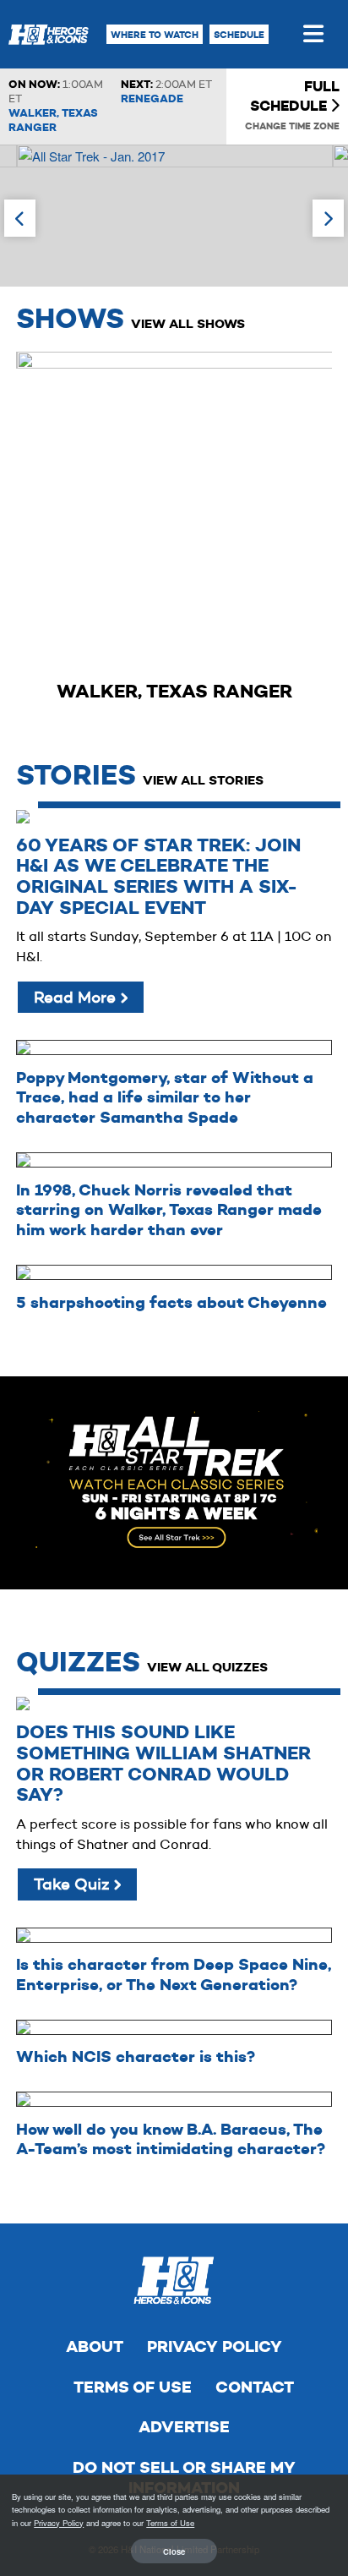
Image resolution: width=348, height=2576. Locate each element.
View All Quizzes (207, 1667)
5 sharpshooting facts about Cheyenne (171, 1302)
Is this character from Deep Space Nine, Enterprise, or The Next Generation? (174, 1974)
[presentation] (20, 218)
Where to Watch (155, 35)
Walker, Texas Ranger (53, 120)
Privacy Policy (215, 2346)
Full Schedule (295, 96)
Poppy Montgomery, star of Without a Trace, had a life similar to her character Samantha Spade (165, 1098)
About (95, 2346)
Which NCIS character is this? (136, 2056)
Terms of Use (133, 2387)
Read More (77, 997)
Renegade (152, 98)
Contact (255, 2387)
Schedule (239, 35)
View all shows (188, 323)
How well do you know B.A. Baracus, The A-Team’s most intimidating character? (171, 2139)
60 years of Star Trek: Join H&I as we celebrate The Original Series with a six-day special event (158, 877)
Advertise (184, 2427)
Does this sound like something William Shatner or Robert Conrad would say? (163, 1764)
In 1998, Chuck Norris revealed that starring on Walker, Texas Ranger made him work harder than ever (169, 1210)
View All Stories (203, 780)
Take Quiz (73, 1884)
